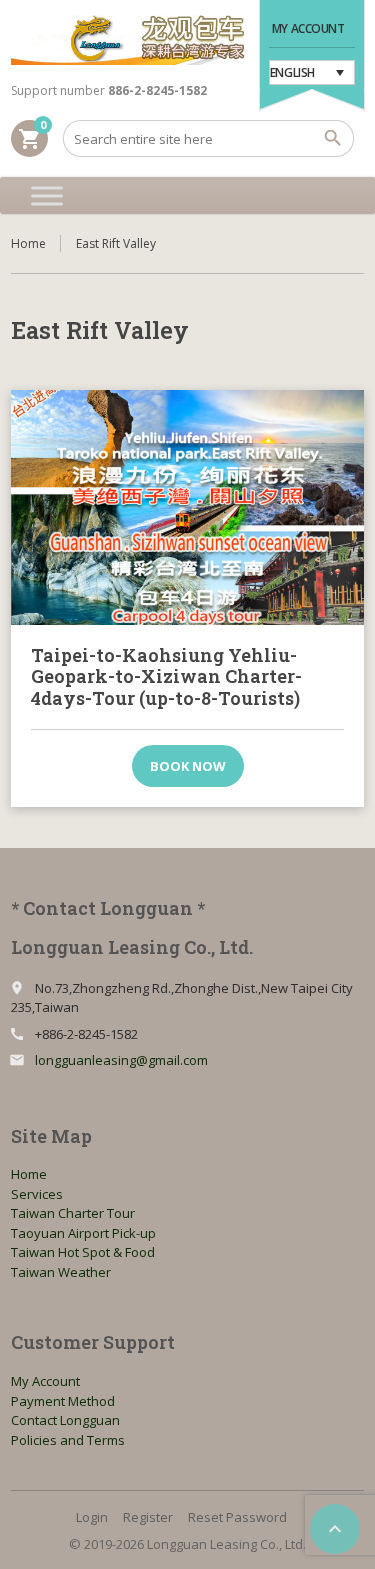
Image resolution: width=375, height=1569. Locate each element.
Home (28, 243)
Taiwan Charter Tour (73, 1213)
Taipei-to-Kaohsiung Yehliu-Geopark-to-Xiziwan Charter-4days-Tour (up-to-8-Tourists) (166, 676)
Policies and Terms (68, 1440)
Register (148, 1517)
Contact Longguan (65, 1420)
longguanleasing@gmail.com (121, 1060)
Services (37, 1194)
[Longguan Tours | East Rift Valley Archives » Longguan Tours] (128, 40)
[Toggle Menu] (47, 195)
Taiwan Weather (61, 1272)
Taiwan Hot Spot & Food (83, 1252)
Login (92, 1517)
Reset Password (237, 1517)
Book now (188, 766)
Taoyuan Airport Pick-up (83, 1233)
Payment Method (63, 1401)
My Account (308, 28)
